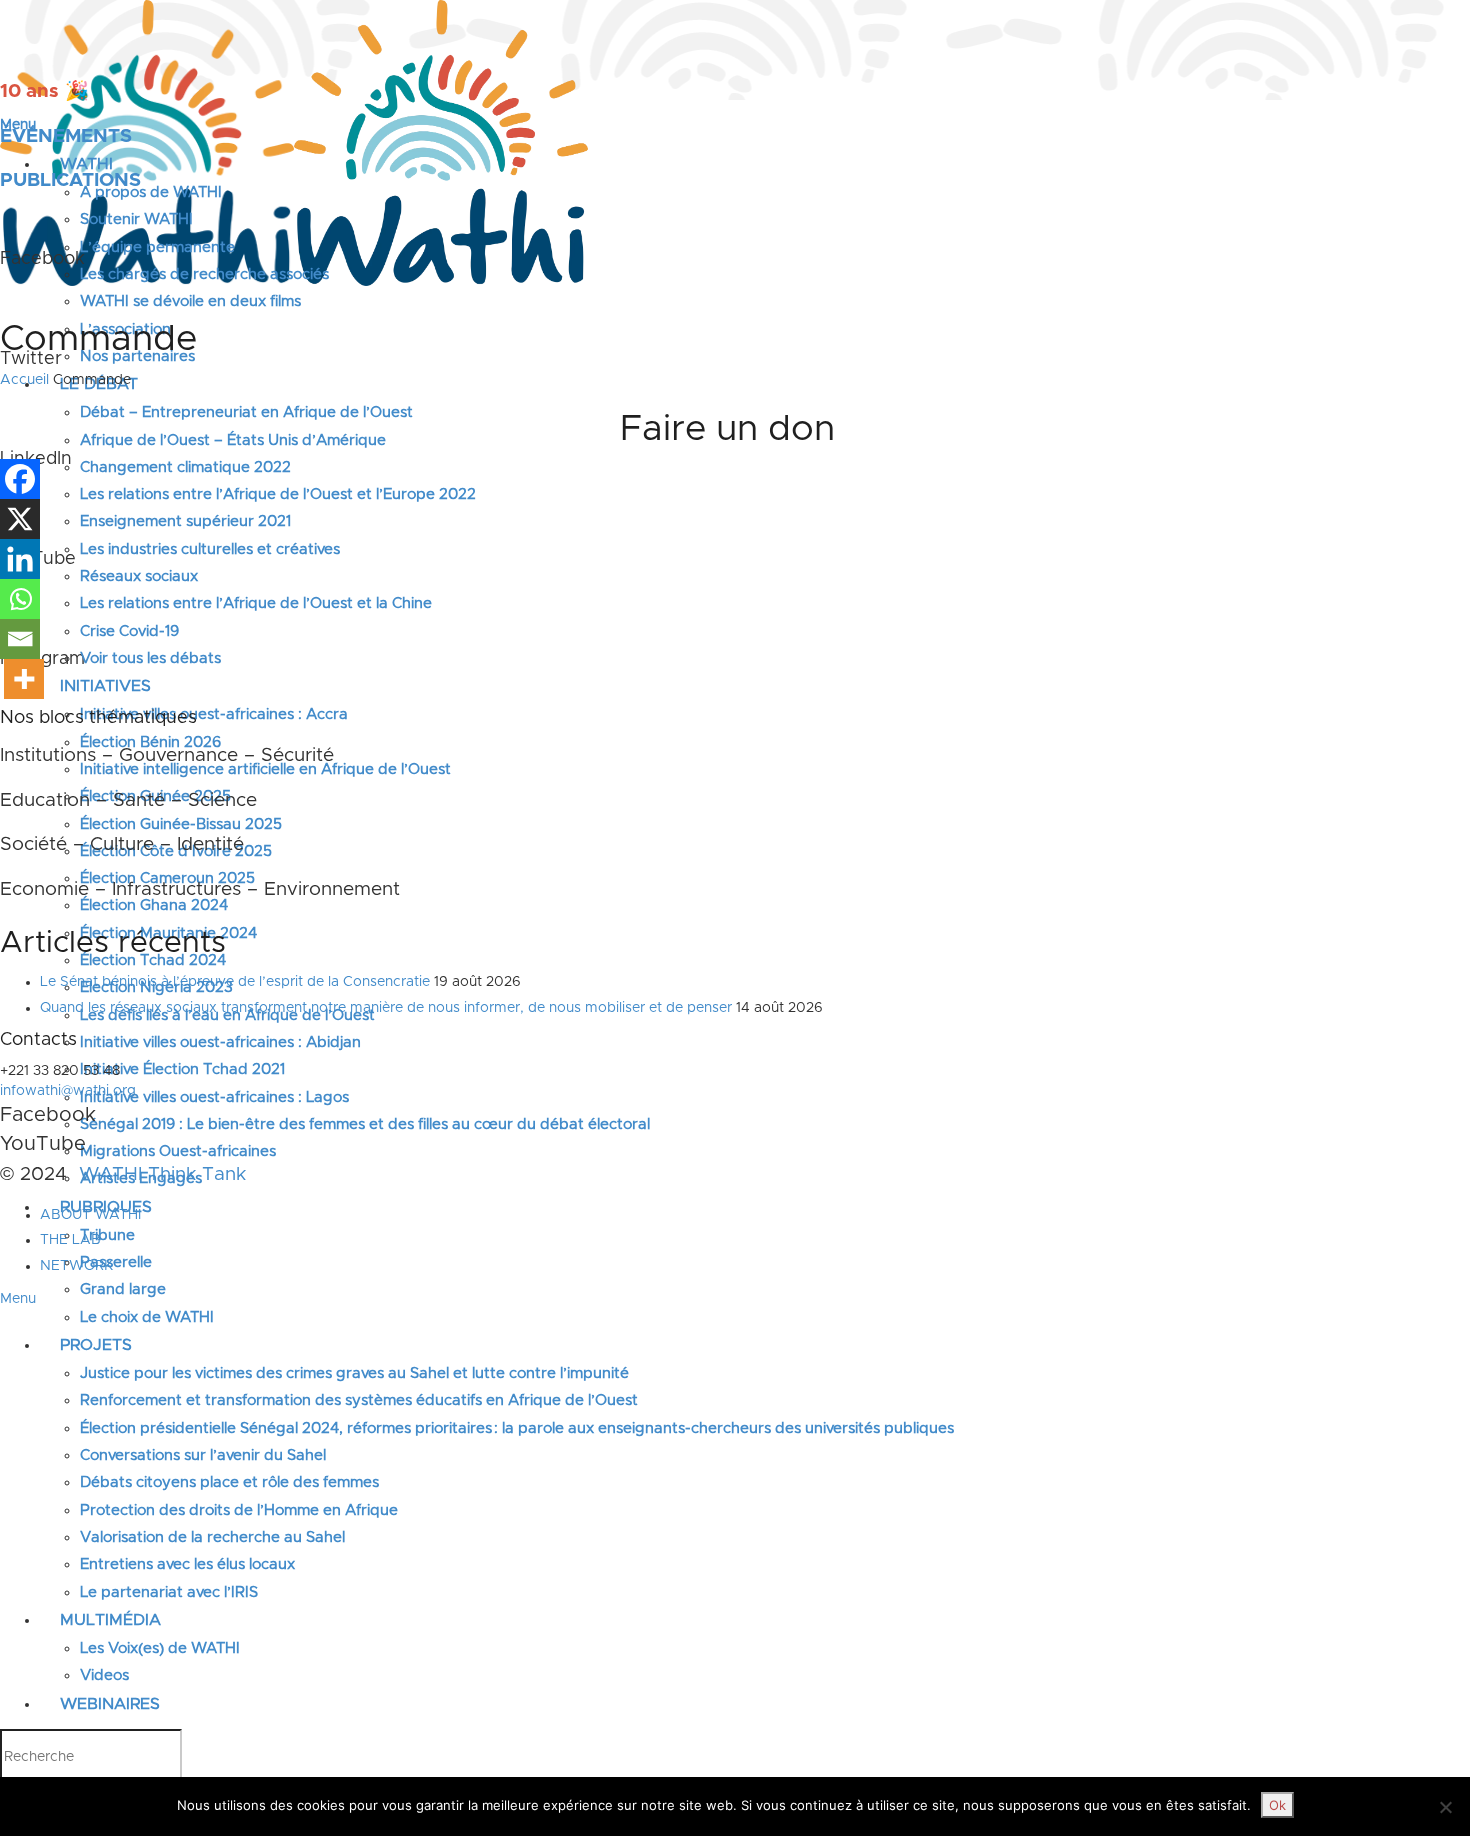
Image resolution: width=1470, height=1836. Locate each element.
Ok (1277, 1805)
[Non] (1445, 1807)
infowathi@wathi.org (68, 1091)
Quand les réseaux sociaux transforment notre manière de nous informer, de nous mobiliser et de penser (386, 1008)
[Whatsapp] (20, 599)
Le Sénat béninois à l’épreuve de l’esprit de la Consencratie (235, 982)
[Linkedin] (20, 559)
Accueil (24, 380)
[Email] (20, 639)
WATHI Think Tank (162, 1174)
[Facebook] (20, 479)
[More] (24, 679)
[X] (20, 519)
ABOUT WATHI (90, 1215)
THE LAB (70, 1240)
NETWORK (76, 1266)
